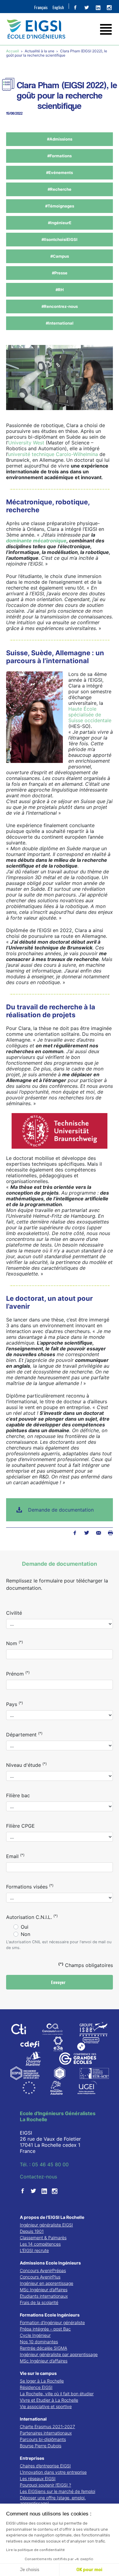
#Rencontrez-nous (60, 306)
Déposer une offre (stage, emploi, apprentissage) (53, 2500)
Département (24, 1734)
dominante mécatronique (36, 541)
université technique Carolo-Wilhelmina (53, 454)
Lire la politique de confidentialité (35, 2550)
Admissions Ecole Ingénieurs (50, 2263)
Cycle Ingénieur (35, 2335)
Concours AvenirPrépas (43, 2270)
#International (60, 323)
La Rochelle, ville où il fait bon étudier (57, 2394)
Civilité (14, 1613)
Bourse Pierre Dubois (41, 2446)
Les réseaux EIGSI (38, 2479)
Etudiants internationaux (44, 2296)
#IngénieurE (60, 223)
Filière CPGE (20, 1826)
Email (15, 1856)
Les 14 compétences (40, 2244)
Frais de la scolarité (39, 2302)
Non (25, 1934)
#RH (60, 290)
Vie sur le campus (38, 2373)
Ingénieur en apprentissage (47, 2283)
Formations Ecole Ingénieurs (50, 2315)
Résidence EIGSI (36, 2387)
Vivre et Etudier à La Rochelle (49, 2400)
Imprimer (110, 1533)
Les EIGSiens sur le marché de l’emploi (58, 2491)
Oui (25, 1927)
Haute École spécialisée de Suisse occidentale (90, 715)
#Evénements (60, 172)
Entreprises (32, 2458)
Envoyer (59, 1982)
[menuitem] (41, 7)
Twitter (87, 1533)
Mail (98, 1533)
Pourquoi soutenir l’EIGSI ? (45, 2485)
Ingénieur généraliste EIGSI (46, 2225)
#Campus (60, 256)
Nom (14, 1643)
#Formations (60, 156)
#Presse (60, 273)
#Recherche (60, 189)
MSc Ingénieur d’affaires (44, 2290)
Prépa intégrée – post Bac (45, 2329)
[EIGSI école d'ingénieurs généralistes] (60, 29)
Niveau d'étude (26, 1765)
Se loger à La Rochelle (42, 2381)
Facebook (75, 1533)
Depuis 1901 (32, 2231)
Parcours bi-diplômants (43, 2439)
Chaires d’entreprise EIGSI (45, 2466)
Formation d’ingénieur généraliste (52, 2322)
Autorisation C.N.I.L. (32, 1917)
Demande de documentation (61, 1510)
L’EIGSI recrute (34, 2250)
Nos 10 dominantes (39, 2342)
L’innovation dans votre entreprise (53, 2472)
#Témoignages (60, 206)
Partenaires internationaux (46, 2433)
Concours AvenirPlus (40, 2277)
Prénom (18, 1673)
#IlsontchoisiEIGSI (60, 239)
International (33, 2419)
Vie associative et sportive (46, 2406)
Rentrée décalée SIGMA (43, 2348)
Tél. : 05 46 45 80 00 (44, 2164)
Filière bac (18, 1795)
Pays (14, 1704)
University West (26, 443)
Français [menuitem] (41, 7)
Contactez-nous (38, 2177)
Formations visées (30, 1886)
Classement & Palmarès (43, 2238)
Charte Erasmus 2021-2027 (47, 2426)
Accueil (13, 51)
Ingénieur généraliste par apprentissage (59, 2354)
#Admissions (60, 139)
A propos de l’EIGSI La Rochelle (52, 2217)
